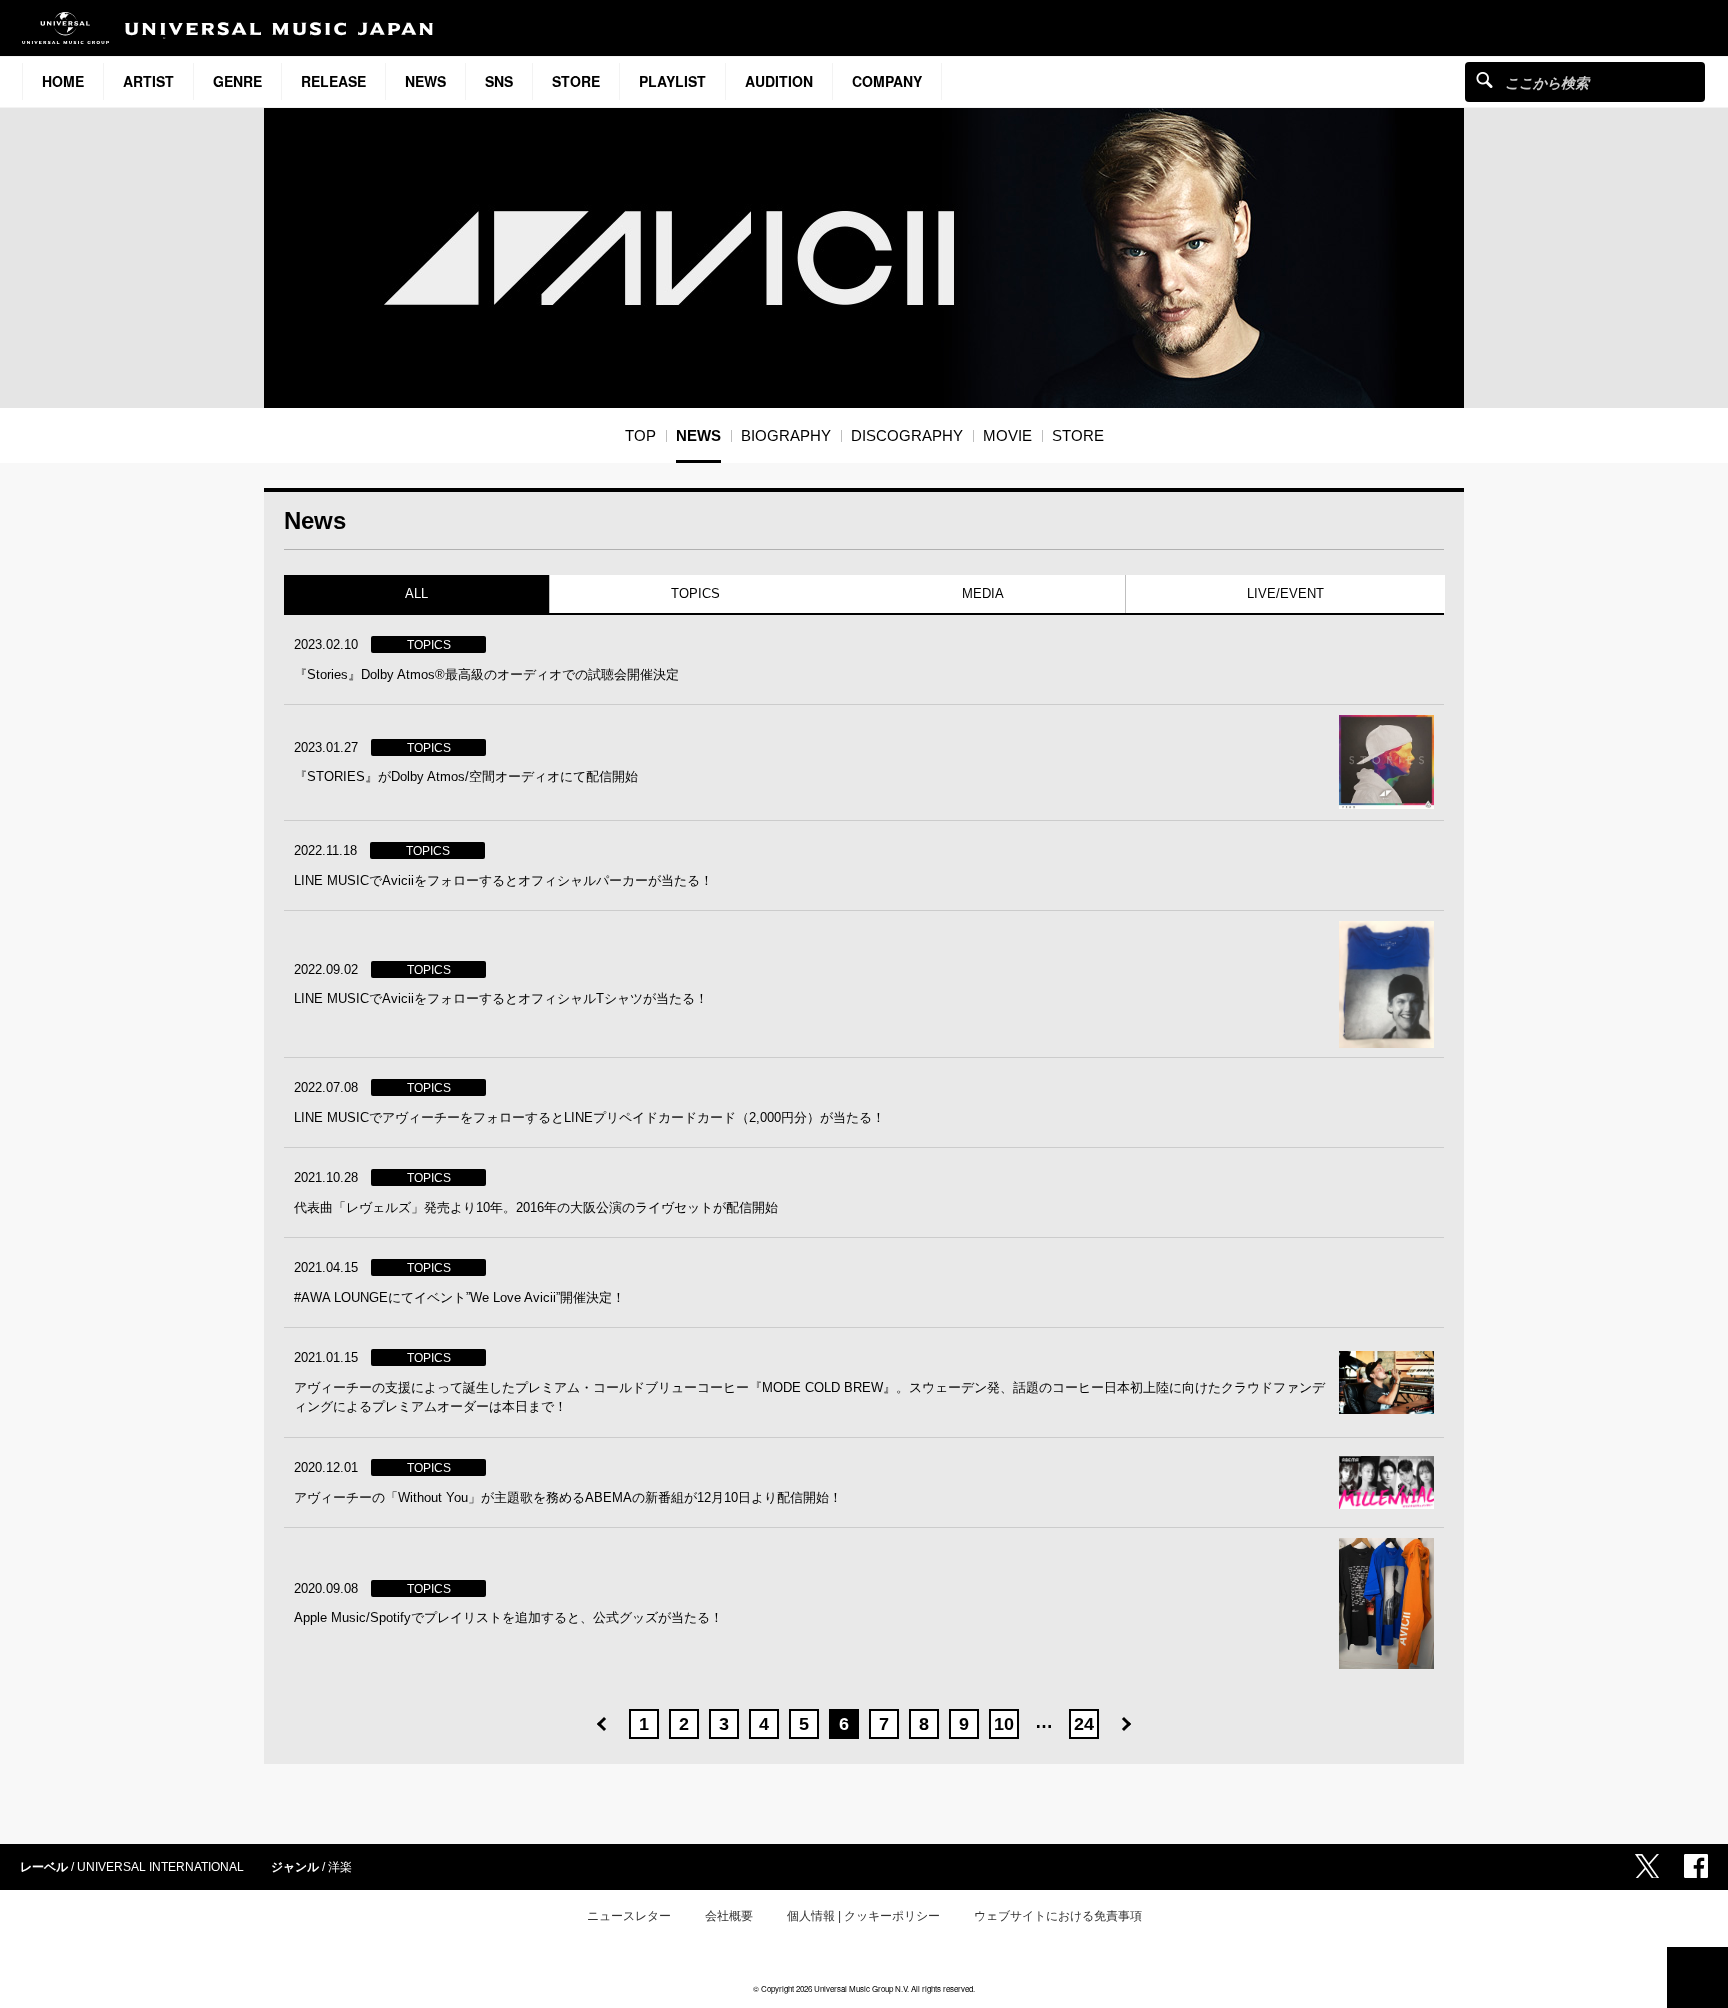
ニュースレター (629, 1916)
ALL (416, 593)
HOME (63, 81)
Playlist (672, 81)
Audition (779, 81)
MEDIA (983, 593)
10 (1004, 1724)
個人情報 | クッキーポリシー (863, 1916)
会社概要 (729, 1916)
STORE (576, 81)
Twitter (1647, 1866)
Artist (148, 81)
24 (1084, 1724)
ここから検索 (1484, 79)
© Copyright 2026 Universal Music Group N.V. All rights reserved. (864, 1988)
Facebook (1696, 1866)
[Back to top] (1697, 1977)
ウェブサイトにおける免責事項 (1058, 1916)
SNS (499, 81)
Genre (237, 81)
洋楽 (340, 1867)
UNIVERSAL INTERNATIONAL (160, 1867)
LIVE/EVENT (1284, 593)
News (425, 81)
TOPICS (694, 593)
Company (887, 81)
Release (333, 81)
